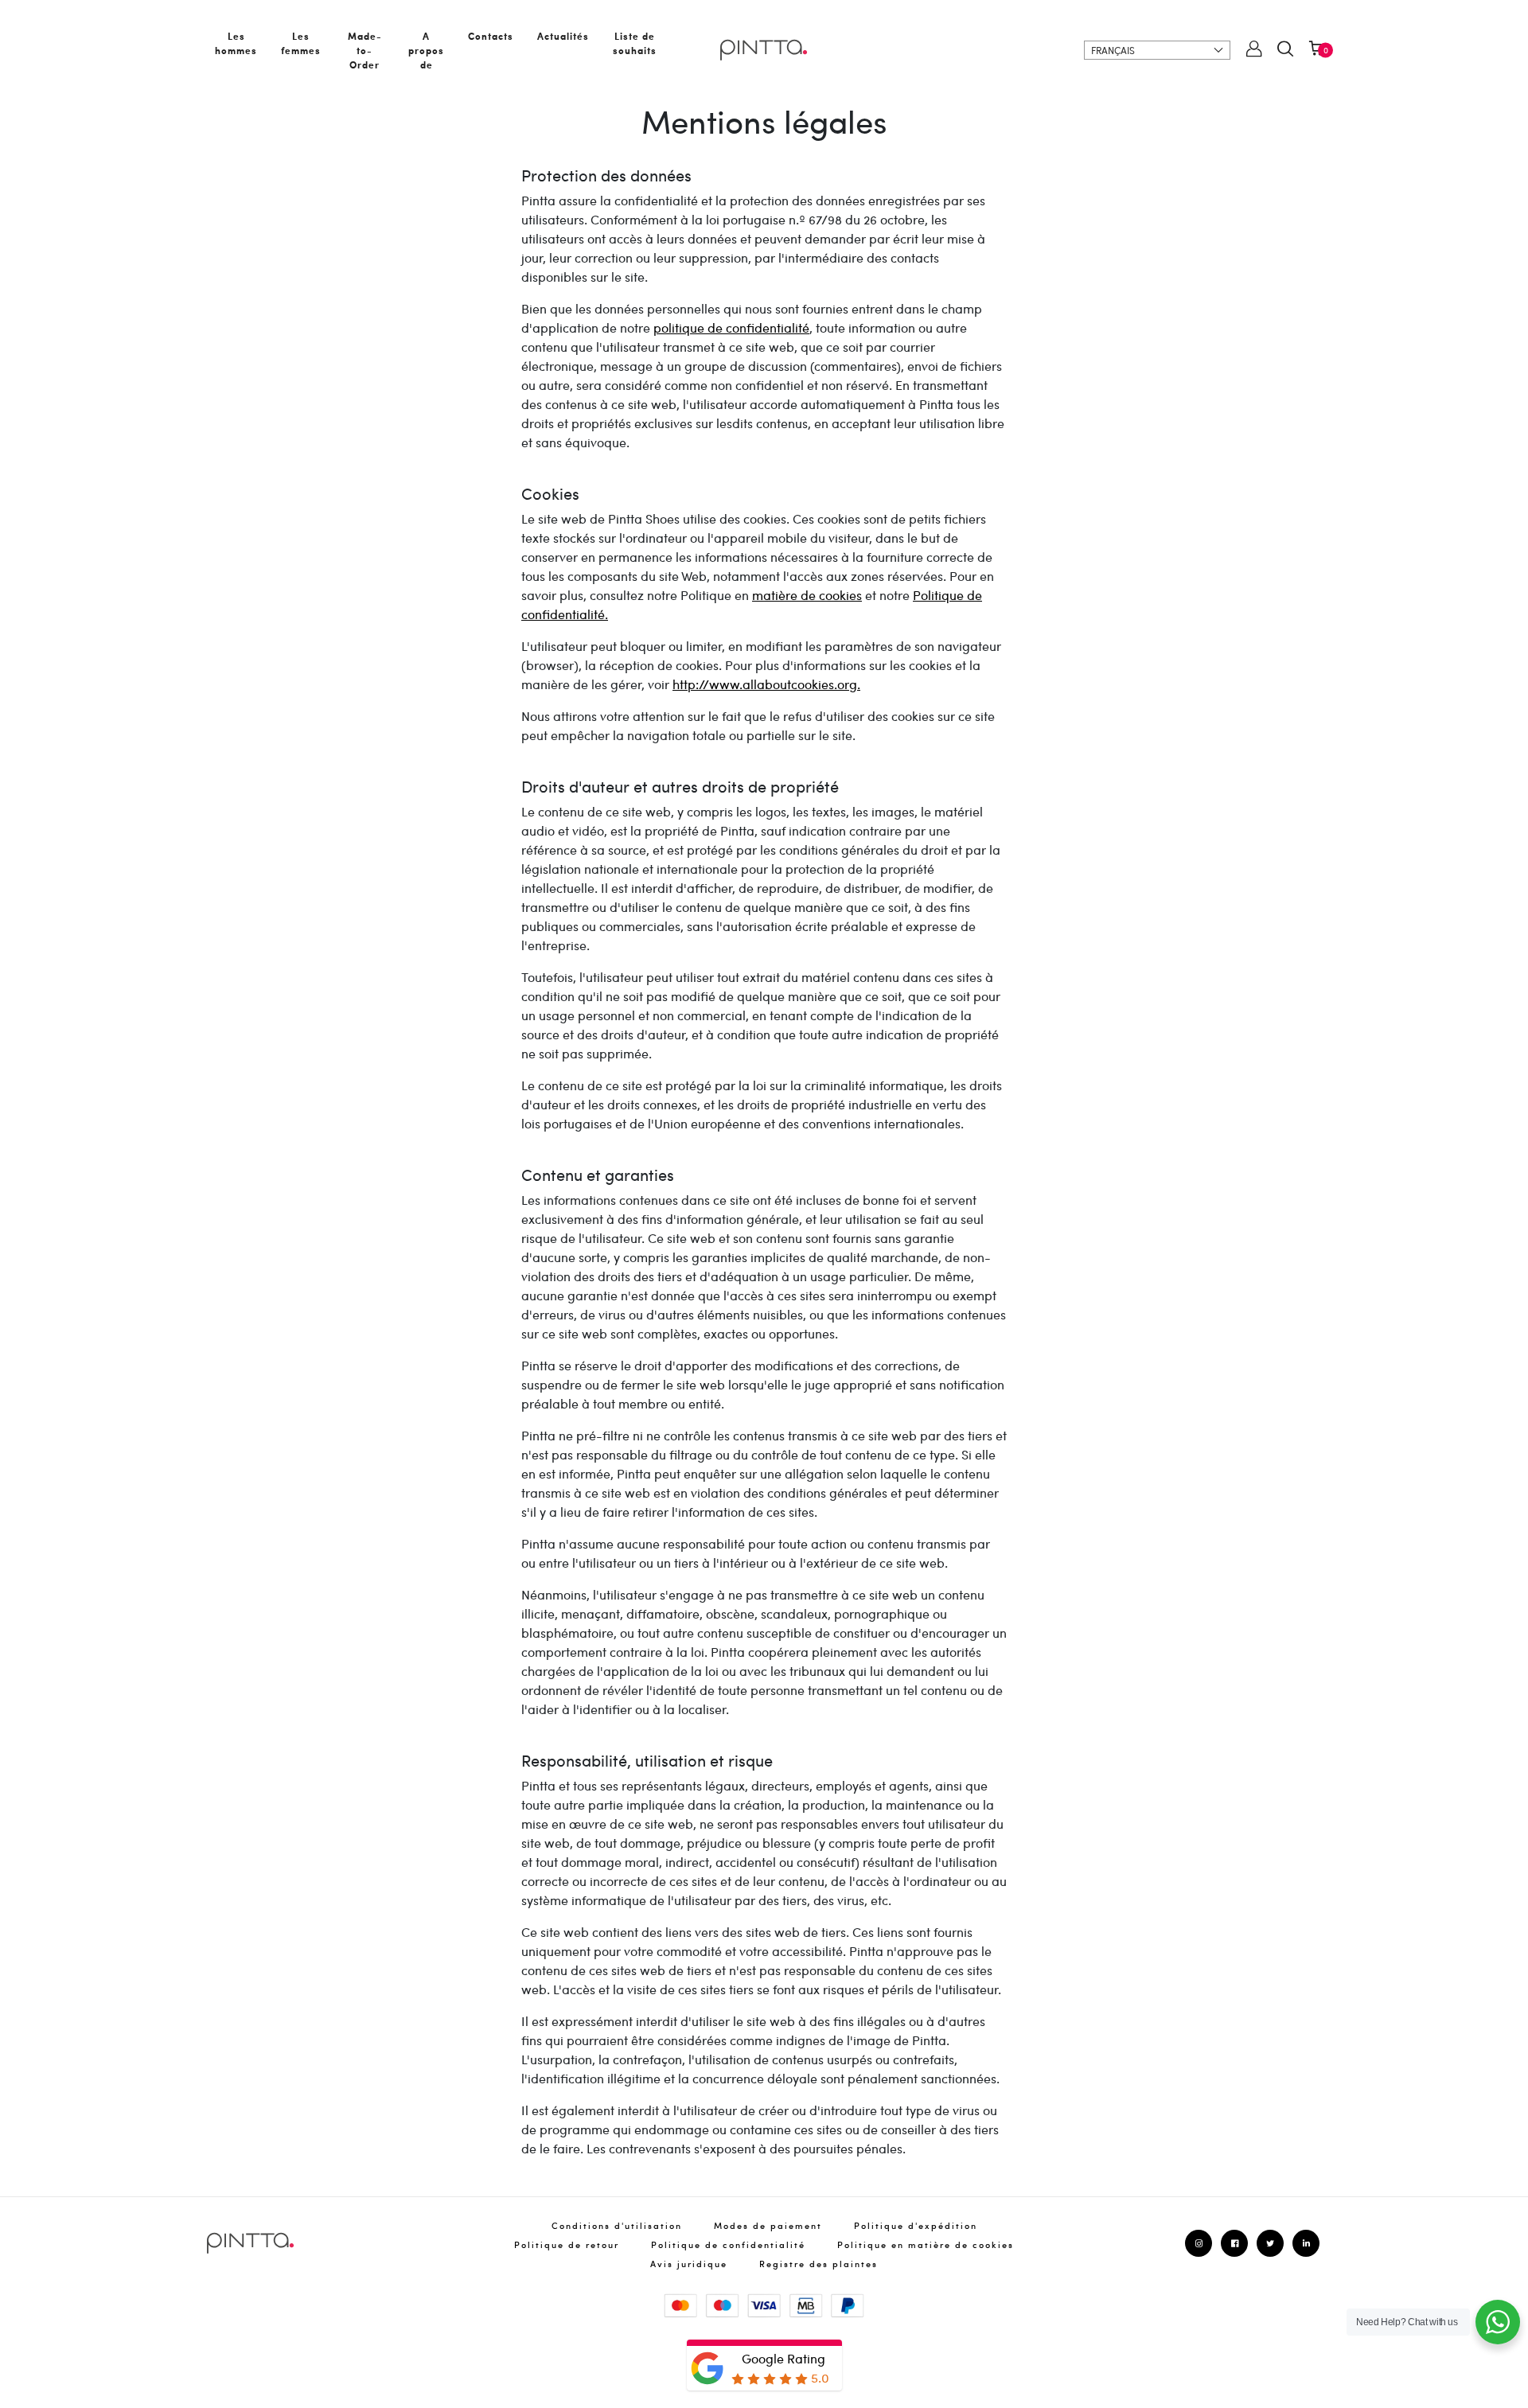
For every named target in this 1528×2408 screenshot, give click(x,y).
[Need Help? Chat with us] (1498, 2322)
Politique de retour (567, 2244)
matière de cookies (807, 595)
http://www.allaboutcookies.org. (766, 684)
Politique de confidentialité (728, 2244)
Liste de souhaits (635, 43)
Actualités (563, 36)
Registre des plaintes (819, 2264)
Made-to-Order (365, 50)
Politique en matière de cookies (926, 2244)
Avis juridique (689, 2264)
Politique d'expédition (916, 2225)
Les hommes (236, 43)
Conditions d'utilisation (617, 2225)
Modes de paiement (768, 2225)
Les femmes (301, 43)
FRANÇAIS (1113, 50)
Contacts (491, 36)
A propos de (426, 50)
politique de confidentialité (731, 327)
